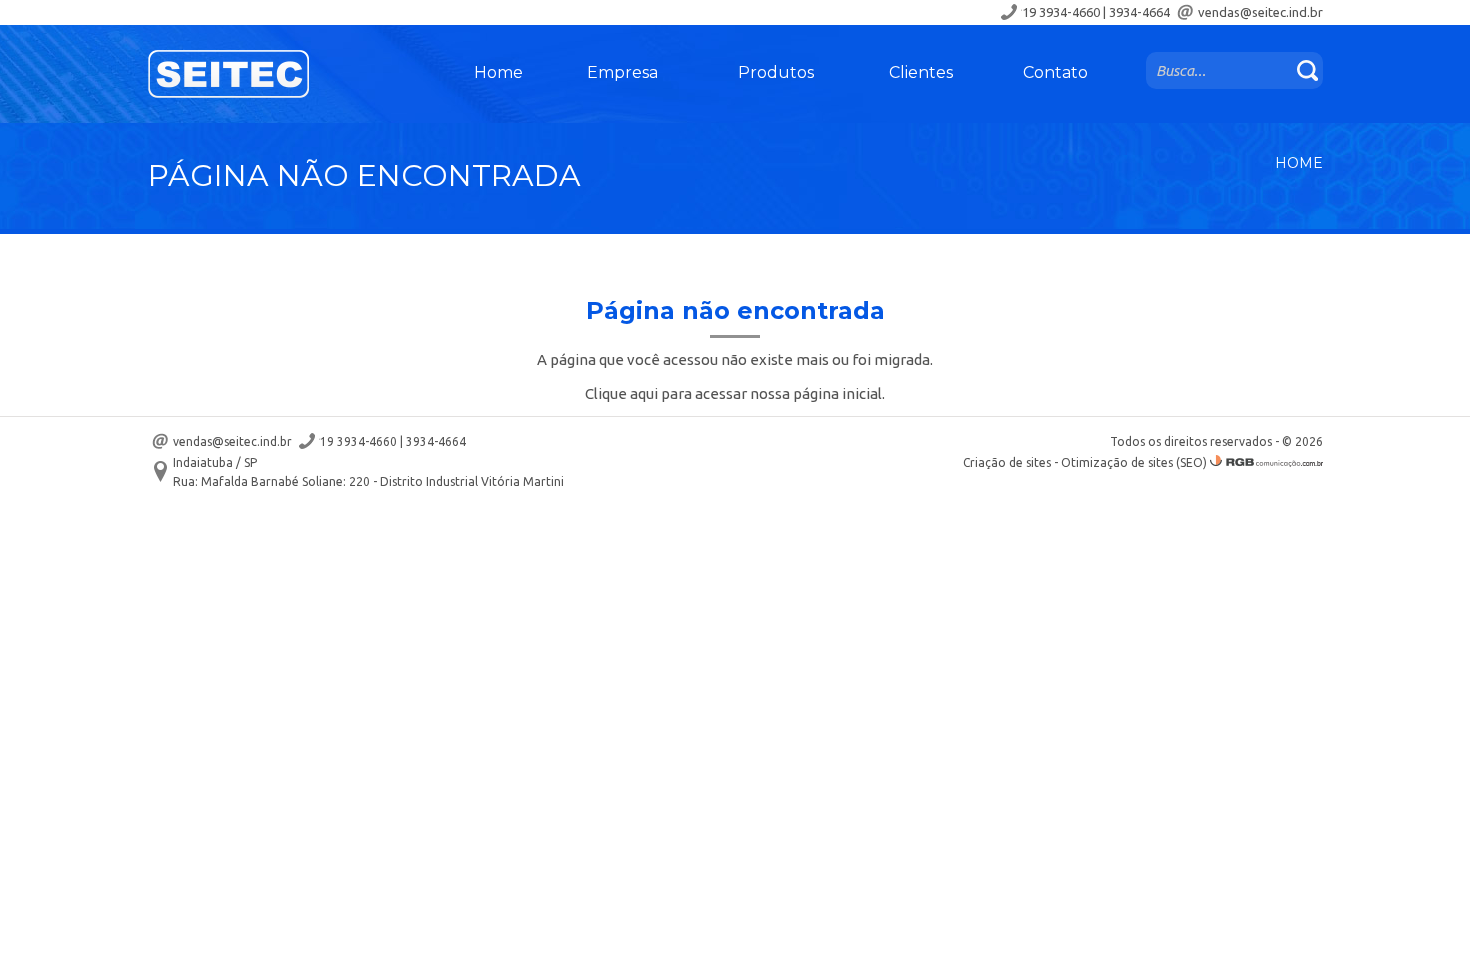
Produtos (776, 72)
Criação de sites (1007, 462)
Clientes (921, 72)
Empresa (622, 72)
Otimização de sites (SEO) (1134, 462)
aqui (644, 393)
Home (498, 72)
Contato (1055, 72)
